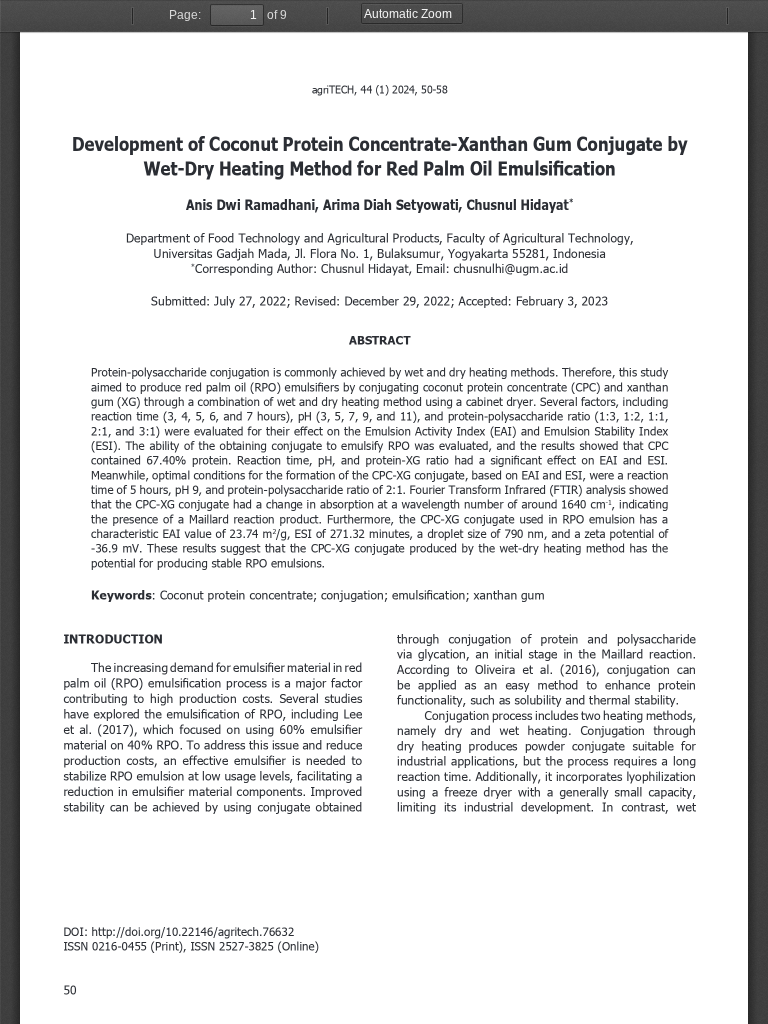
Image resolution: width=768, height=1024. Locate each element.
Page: (185, 15)
